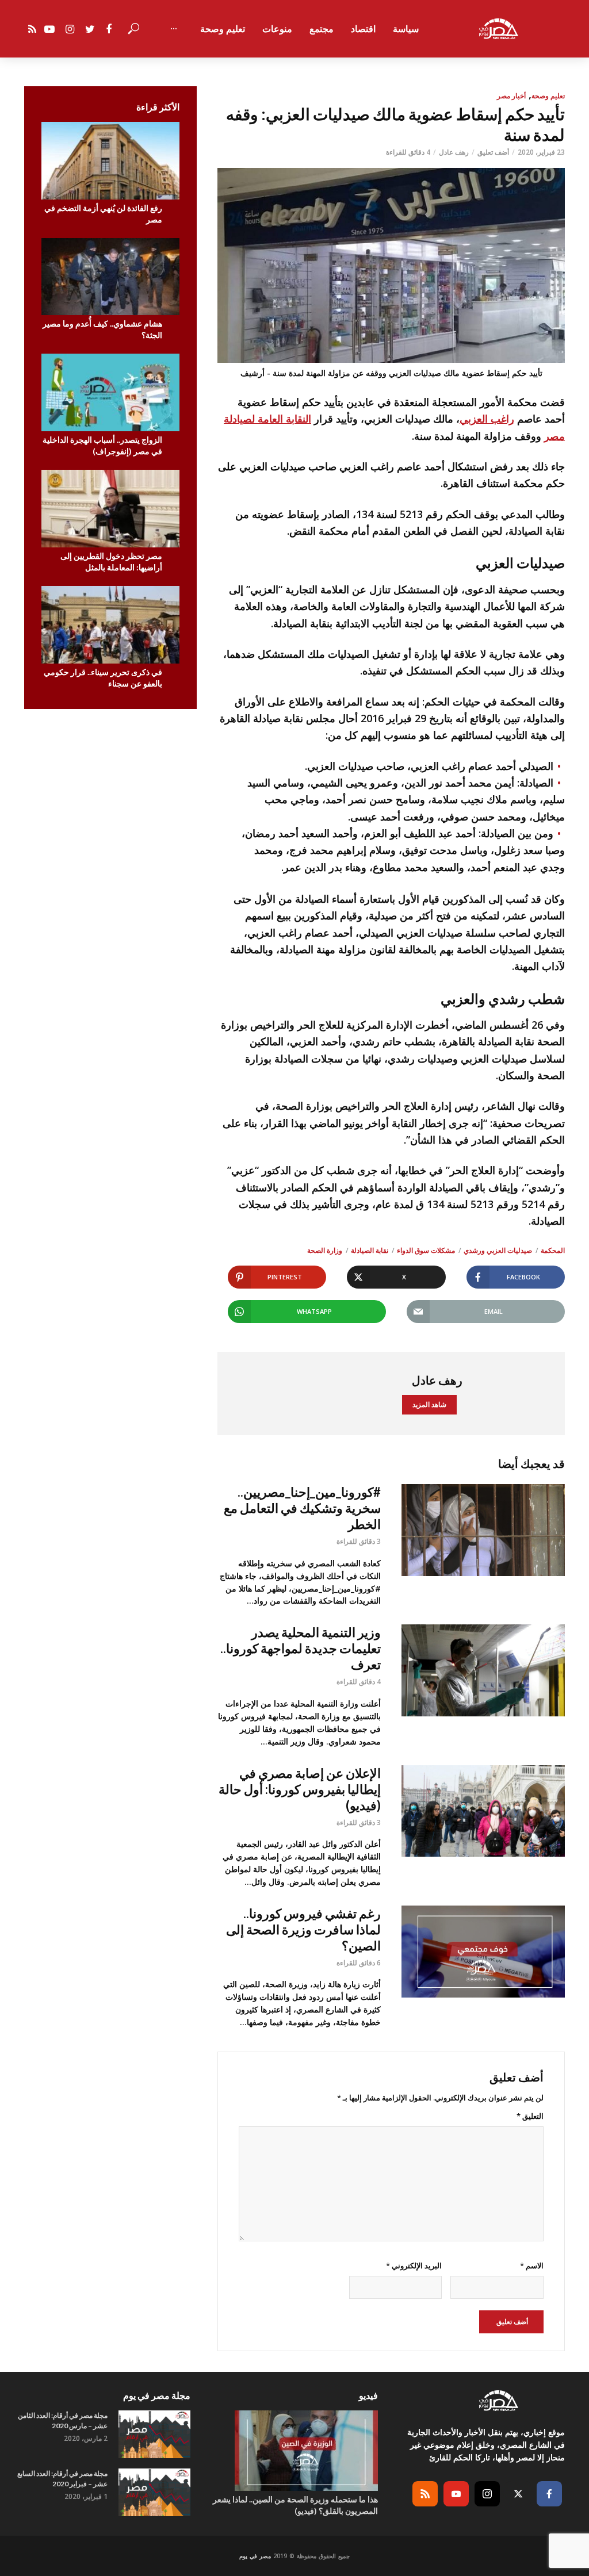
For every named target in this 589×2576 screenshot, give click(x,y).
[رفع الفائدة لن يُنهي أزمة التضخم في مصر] (110, 161)
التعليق (530, 2116)
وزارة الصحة (325, 1250)
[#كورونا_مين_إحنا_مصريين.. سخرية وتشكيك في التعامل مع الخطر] (483, 1530)
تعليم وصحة (223, 29)
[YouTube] (456, 2494)
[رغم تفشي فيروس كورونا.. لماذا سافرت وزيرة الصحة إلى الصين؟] (483, 1952)
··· (174, 29)
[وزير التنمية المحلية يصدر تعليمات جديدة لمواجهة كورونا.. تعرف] (483, 1670)
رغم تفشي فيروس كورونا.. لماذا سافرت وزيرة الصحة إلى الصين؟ (303, 1929)
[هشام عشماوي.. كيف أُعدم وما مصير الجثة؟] (110, 277)
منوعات (277, 29)
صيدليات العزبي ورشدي (498, 1250)
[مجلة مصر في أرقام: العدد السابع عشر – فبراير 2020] (154, 2492)
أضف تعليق (493, 152)
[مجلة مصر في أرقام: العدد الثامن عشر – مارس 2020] (154, 2434)
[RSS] (425, 2494)
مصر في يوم (255, 2556)
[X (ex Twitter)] (518, 2494)
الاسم (532, 2265)
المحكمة (553, 1250)
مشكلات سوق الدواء (426, 1250)
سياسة (406, 29)
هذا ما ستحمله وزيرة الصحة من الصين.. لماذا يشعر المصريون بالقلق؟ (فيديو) (295, 2505)
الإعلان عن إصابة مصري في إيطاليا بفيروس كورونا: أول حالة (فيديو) (300, 1789)
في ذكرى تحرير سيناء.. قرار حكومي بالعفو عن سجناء (103, 678)
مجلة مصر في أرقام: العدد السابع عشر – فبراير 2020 (62, 2479)
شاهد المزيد (429, 1404)
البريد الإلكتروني (414, 2265)
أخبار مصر (511, 96)
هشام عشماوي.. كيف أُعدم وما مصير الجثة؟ (102, 329)
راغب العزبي (487, 419)
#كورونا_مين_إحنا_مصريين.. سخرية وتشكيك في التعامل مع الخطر (302, 1508)
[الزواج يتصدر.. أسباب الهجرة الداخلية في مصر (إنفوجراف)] (110, 392)
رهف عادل (454, 152)
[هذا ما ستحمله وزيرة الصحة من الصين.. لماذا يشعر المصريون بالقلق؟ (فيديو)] (294, 2451)
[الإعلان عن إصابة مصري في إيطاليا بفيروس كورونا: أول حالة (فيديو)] (483, 1811)
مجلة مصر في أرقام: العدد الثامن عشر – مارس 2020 (63, 2420)
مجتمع (322, 29)
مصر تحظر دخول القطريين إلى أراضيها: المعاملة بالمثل (111, 561)
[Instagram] (487, 2494)
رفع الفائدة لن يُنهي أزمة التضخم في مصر (103, 214)
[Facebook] (549, 2494)
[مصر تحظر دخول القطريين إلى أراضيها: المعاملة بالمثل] (110, 509)
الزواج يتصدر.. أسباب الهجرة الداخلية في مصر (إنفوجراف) (102, 445)
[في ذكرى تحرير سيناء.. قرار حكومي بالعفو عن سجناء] (110, 625)
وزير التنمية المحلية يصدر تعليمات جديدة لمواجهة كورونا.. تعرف (301, 1648)
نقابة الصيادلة (370, 1250)
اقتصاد (363, 29)
